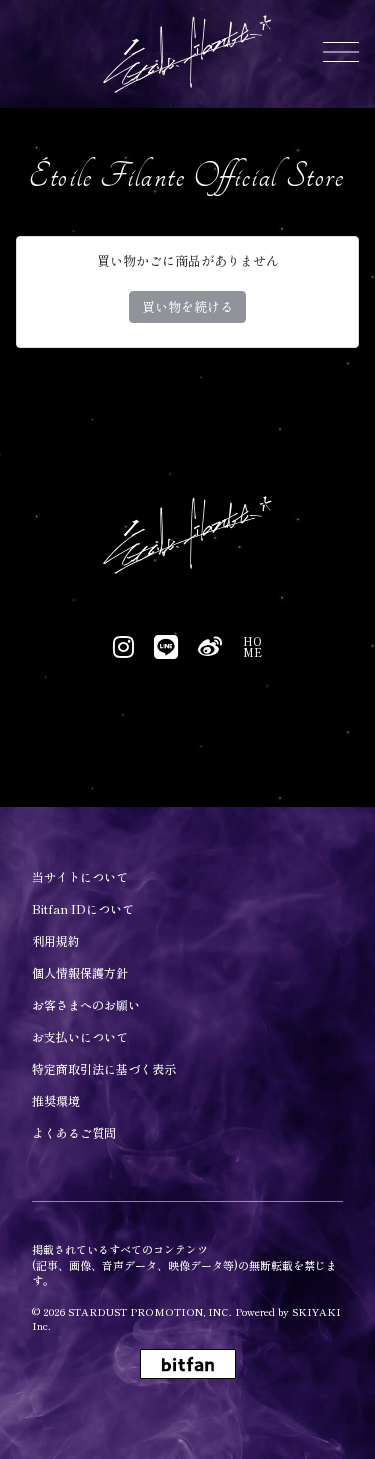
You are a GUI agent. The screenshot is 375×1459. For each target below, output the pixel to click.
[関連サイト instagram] (123, 646)
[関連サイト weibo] (210, 646)
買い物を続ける (187, 306)
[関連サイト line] (166, 646)
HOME (252, 647)
